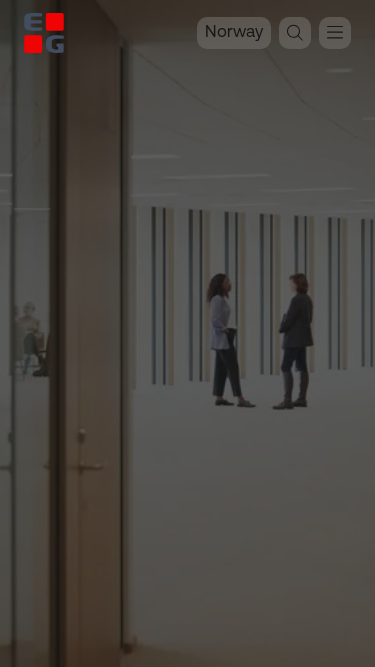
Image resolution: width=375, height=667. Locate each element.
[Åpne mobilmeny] (335, 33)
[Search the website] (295, 33)
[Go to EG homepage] (44, 33)
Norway (234, 32)
